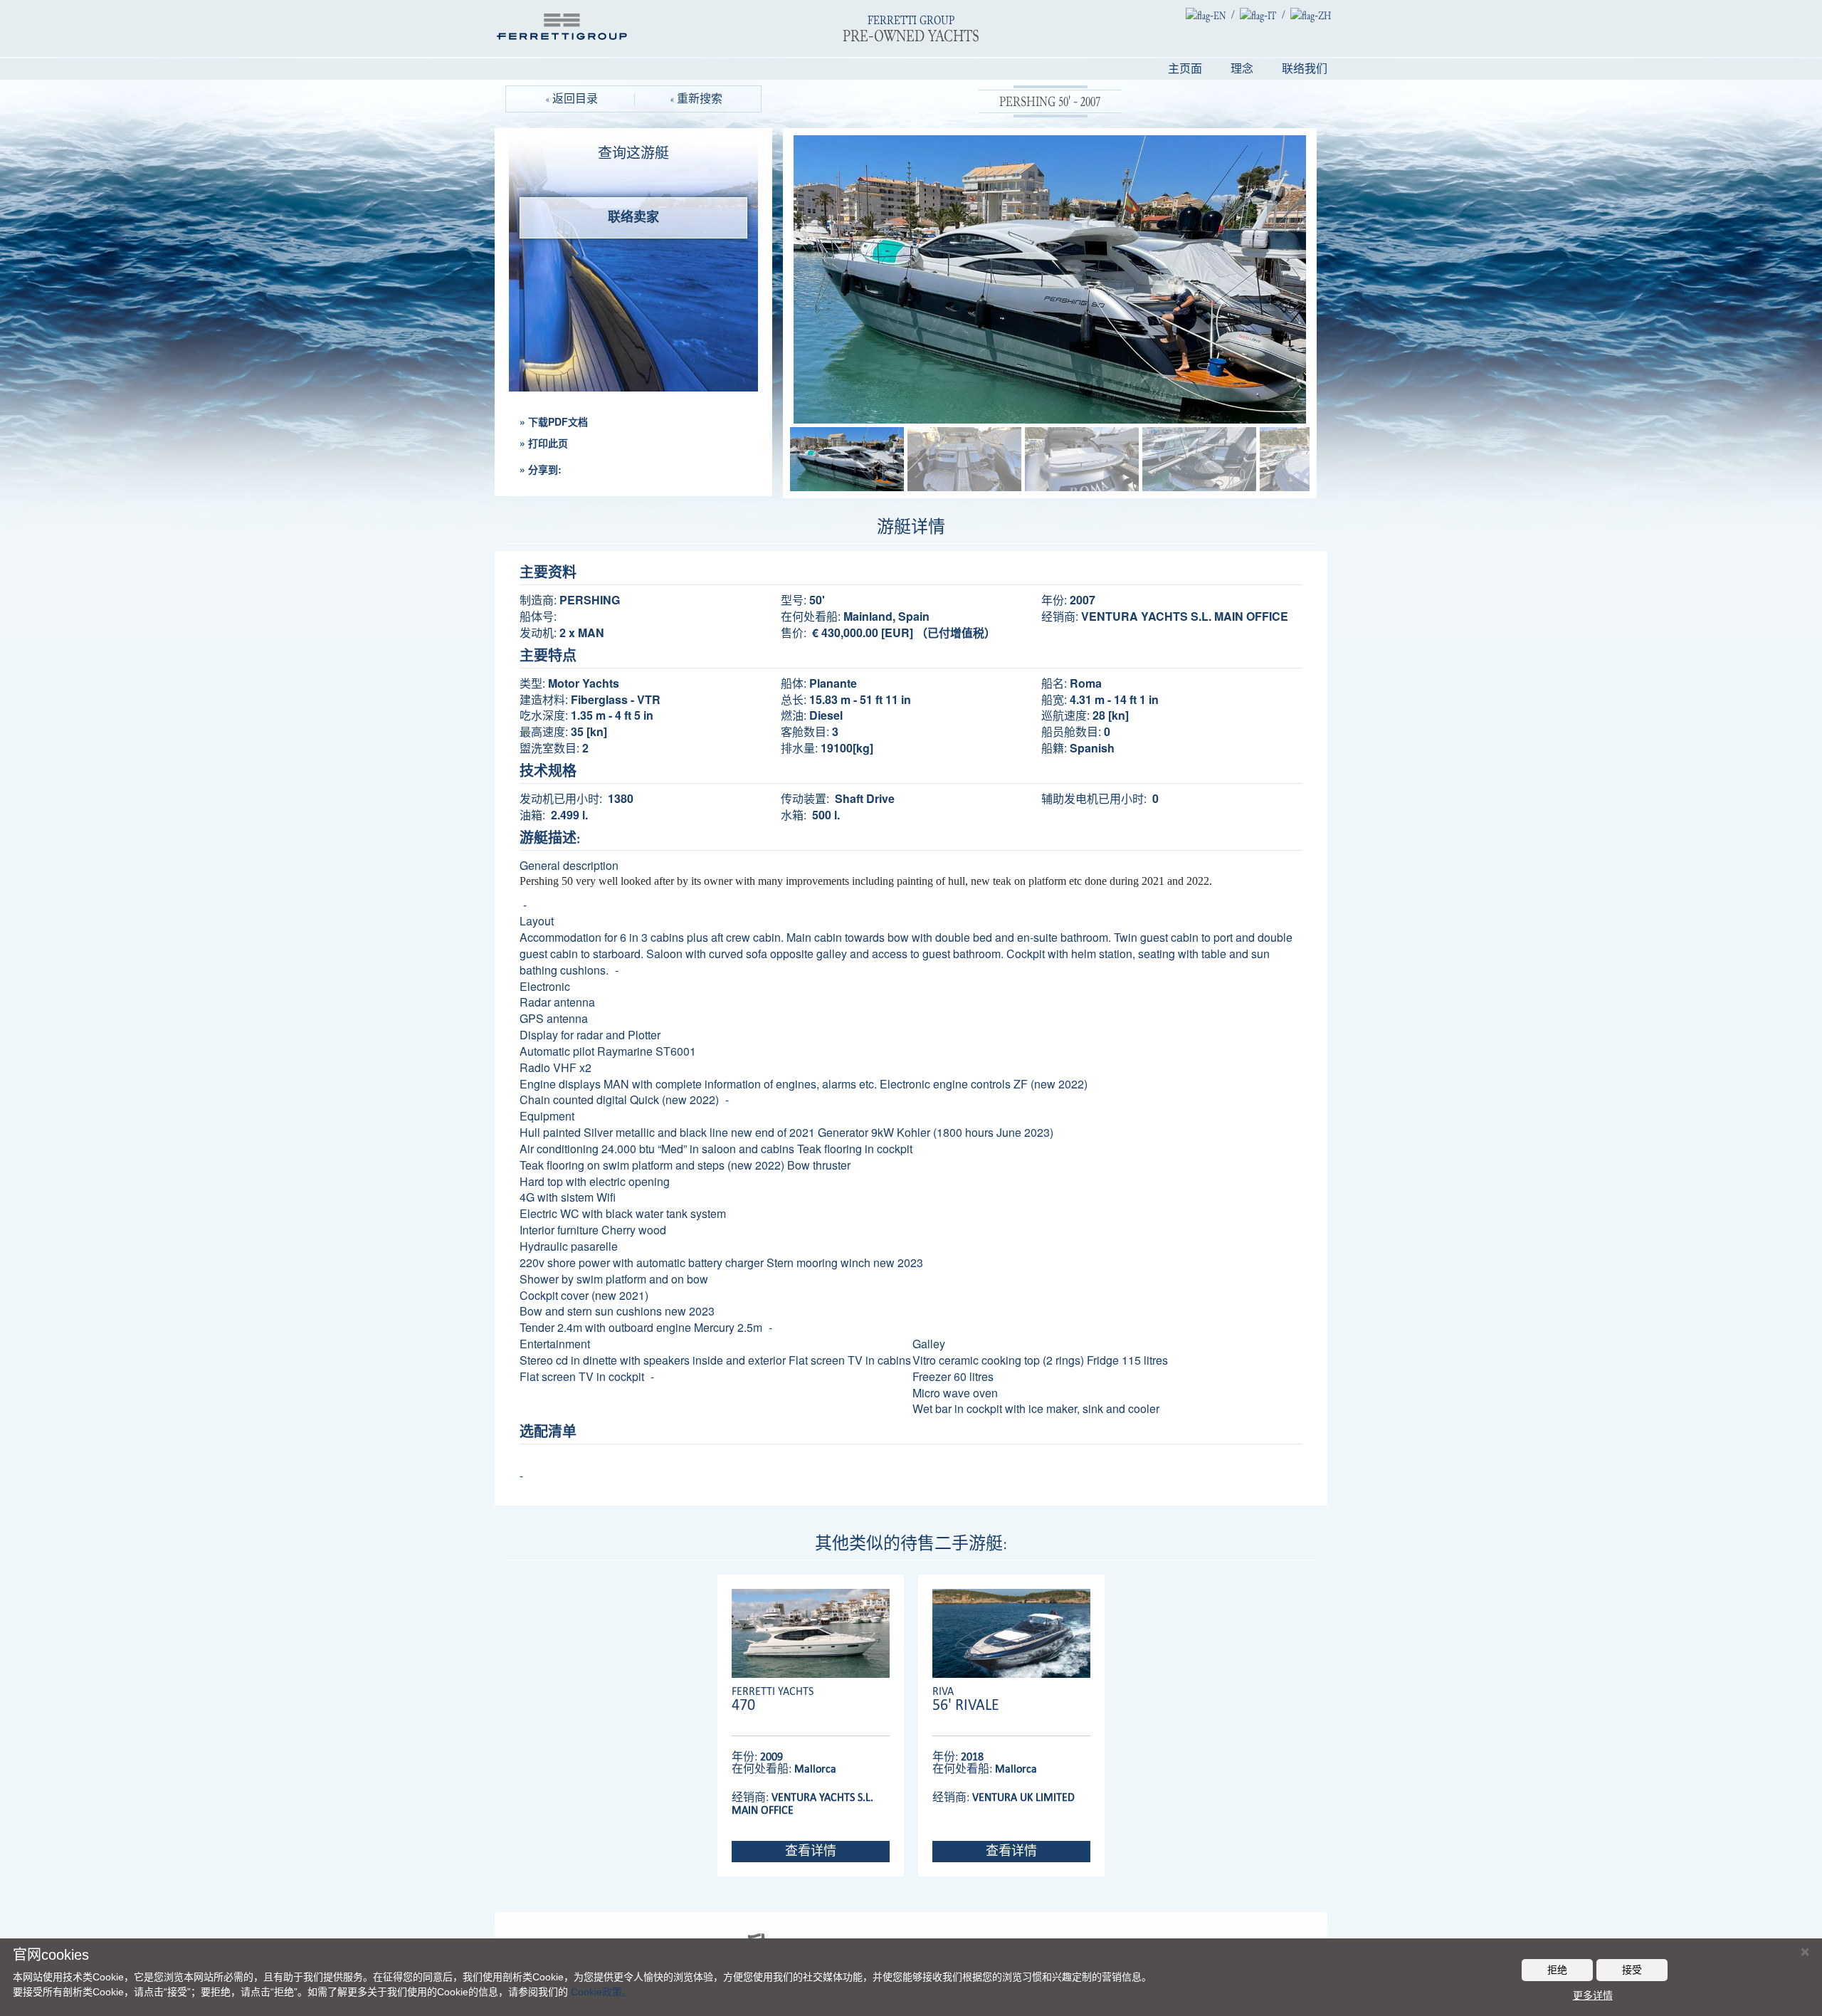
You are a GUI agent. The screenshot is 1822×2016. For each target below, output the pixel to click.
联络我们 (1305, 69)
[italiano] (1258, 15)
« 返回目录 (572, 99)
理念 (1242, 69)
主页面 (1185, 69)
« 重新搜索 (696, 99)
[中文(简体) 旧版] (1311, 15)
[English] (1206, 15)
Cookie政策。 (601, 1992)
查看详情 (811, 1851)
